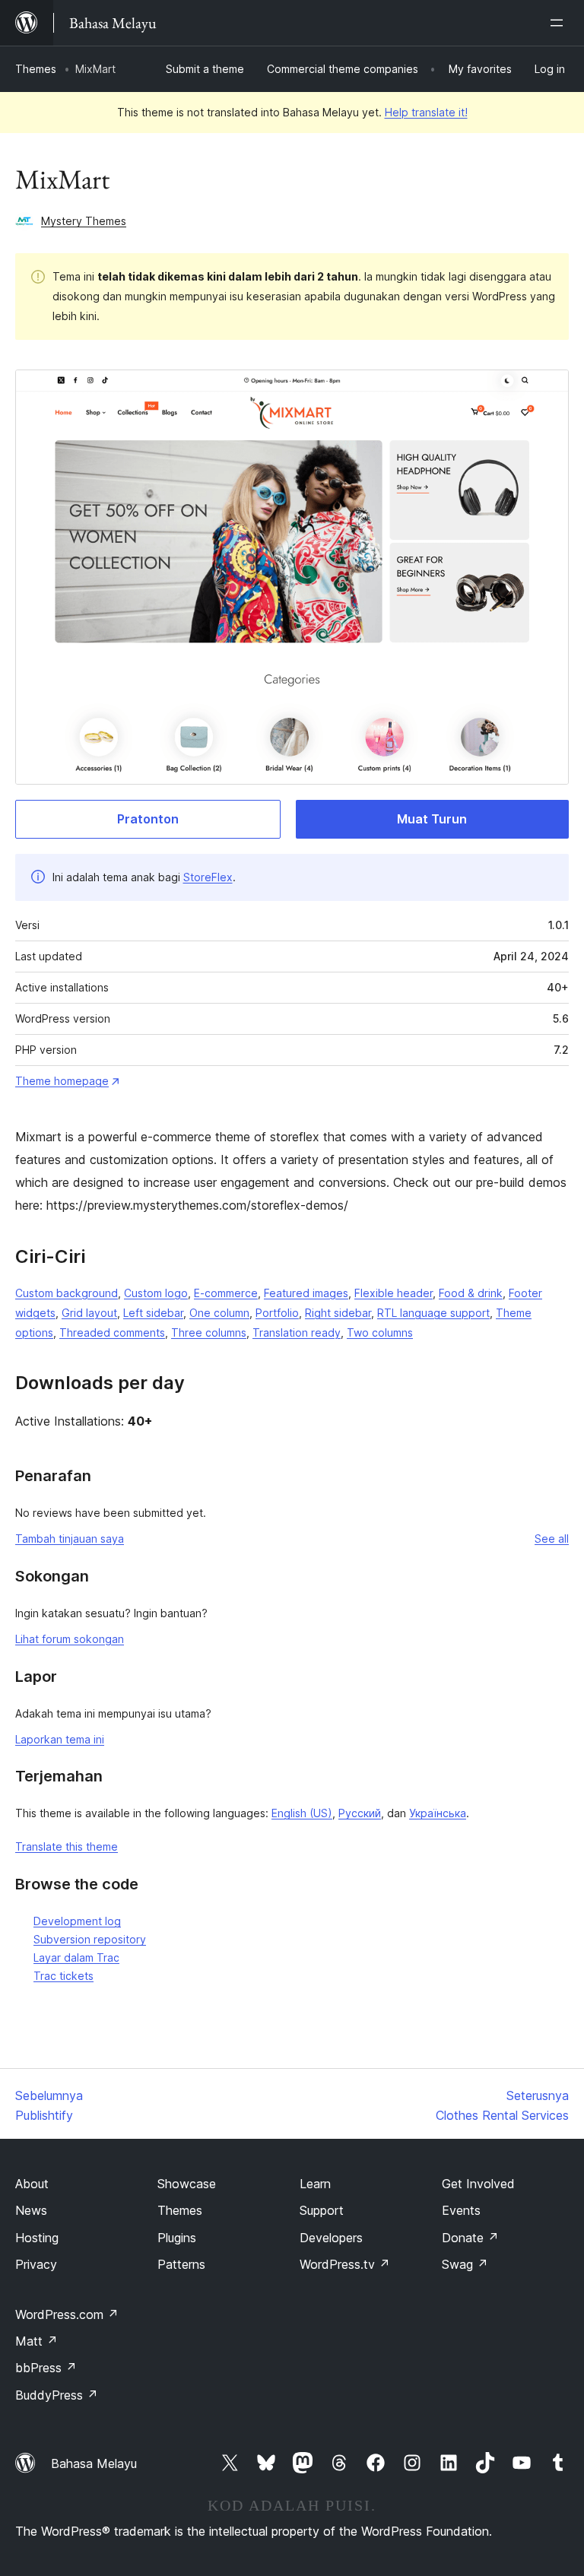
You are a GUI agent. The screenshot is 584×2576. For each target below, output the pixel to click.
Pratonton (148, 819)
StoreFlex (208, 877)
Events (461, 2210)
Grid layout (89, 1313)
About (32, 2184)
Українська (438, 1813)
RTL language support (433, 1313)
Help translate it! (426, 112)
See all (552, 1539)
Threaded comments (112, 1332)
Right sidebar (338, 1313)
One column (219, 1313)
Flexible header (394, 1293)
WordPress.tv (345, 2264)
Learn (315, 2184)
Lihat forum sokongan (70, 1639)
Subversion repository (90, 1939)
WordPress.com (67, 2314)
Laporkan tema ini (60, 1739)
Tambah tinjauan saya (70, 1539)
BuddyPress (57, 2395)
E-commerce (226, 1293)
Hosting (37, 2238)
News (31, 2210)
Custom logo (156, 1293)
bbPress (46, 2368)
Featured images (306, 1293)
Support (322, 2210)
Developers (331, 2238)
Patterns (181, 2264)
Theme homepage (62, 1081)
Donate (470, 2238)
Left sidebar (153, 1313)
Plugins (177, 2238)
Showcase (187, 2184)
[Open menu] (560, 23)
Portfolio (277, 1313)
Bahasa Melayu (94, 2463)
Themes (36, 69)
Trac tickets (63, 1976)
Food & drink (471, 1293)
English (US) (302, 1813)
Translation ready (297, 1332)
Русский (360, 1813)
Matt (36, 2341)
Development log (77, 1921)
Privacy (36, 2264)
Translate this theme (67, 1846)
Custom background (67, 1293)
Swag (465, 2264)
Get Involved (478, 2184)
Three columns (209, 1332)
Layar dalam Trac (76, 1957)
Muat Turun (432, 819)
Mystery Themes (84, 221)
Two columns (380, 1332)
